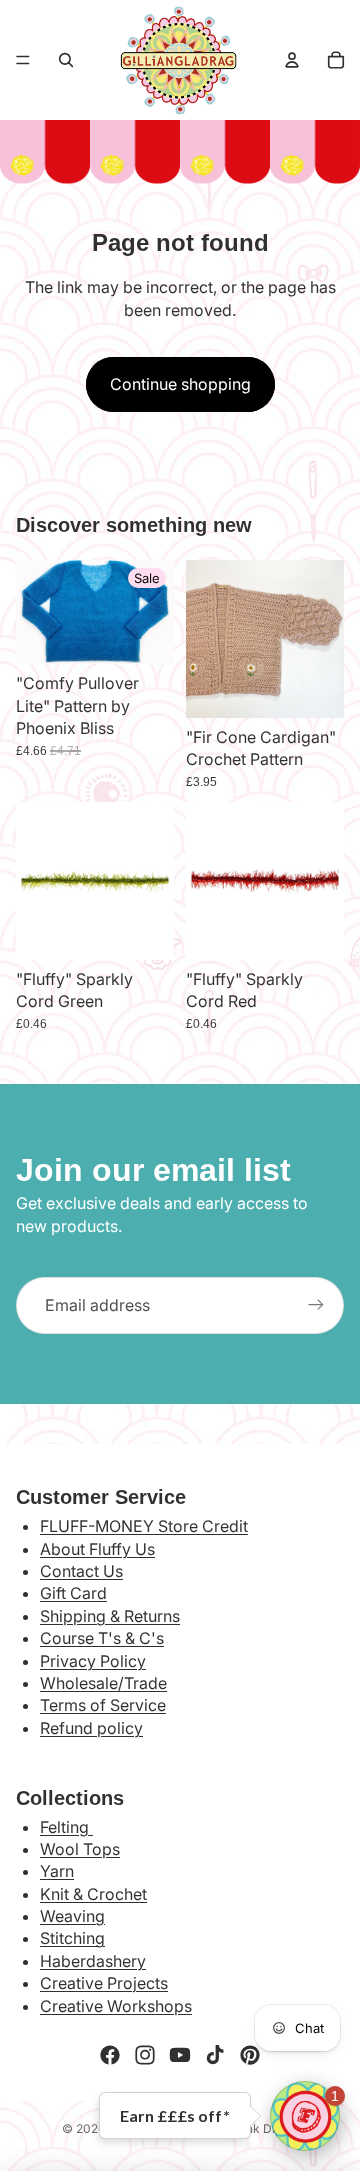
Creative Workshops (116, 2006)
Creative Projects (104, 1983)
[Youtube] (180, 2055)
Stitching (72, 1938)
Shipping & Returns (110, 1616)
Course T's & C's (102, 1638)
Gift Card (73, 1593)
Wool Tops (80, 1849)
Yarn (57, 1871)
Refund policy (91, 1728)
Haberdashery (93, 1961)
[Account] (292, 60)
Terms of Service (103, 1705)
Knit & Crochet (93, 1894)
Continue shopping (180, 384)
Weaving (72, 1916)
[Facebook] (110, 2055)
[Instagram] (145, 2055)
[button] (305, 2116)
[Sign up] (316, 1305)
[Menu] (23, 60)
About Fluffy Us (97, 1549)
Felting (66, 1827)
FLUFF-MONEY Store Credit (144, 1526)
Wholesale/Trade (103, 1683)
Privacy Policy (93, 1661)
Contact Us (81, 1571)
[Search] (66, 60)
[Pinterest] (250, 2055)
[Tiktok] (215, 2055)
